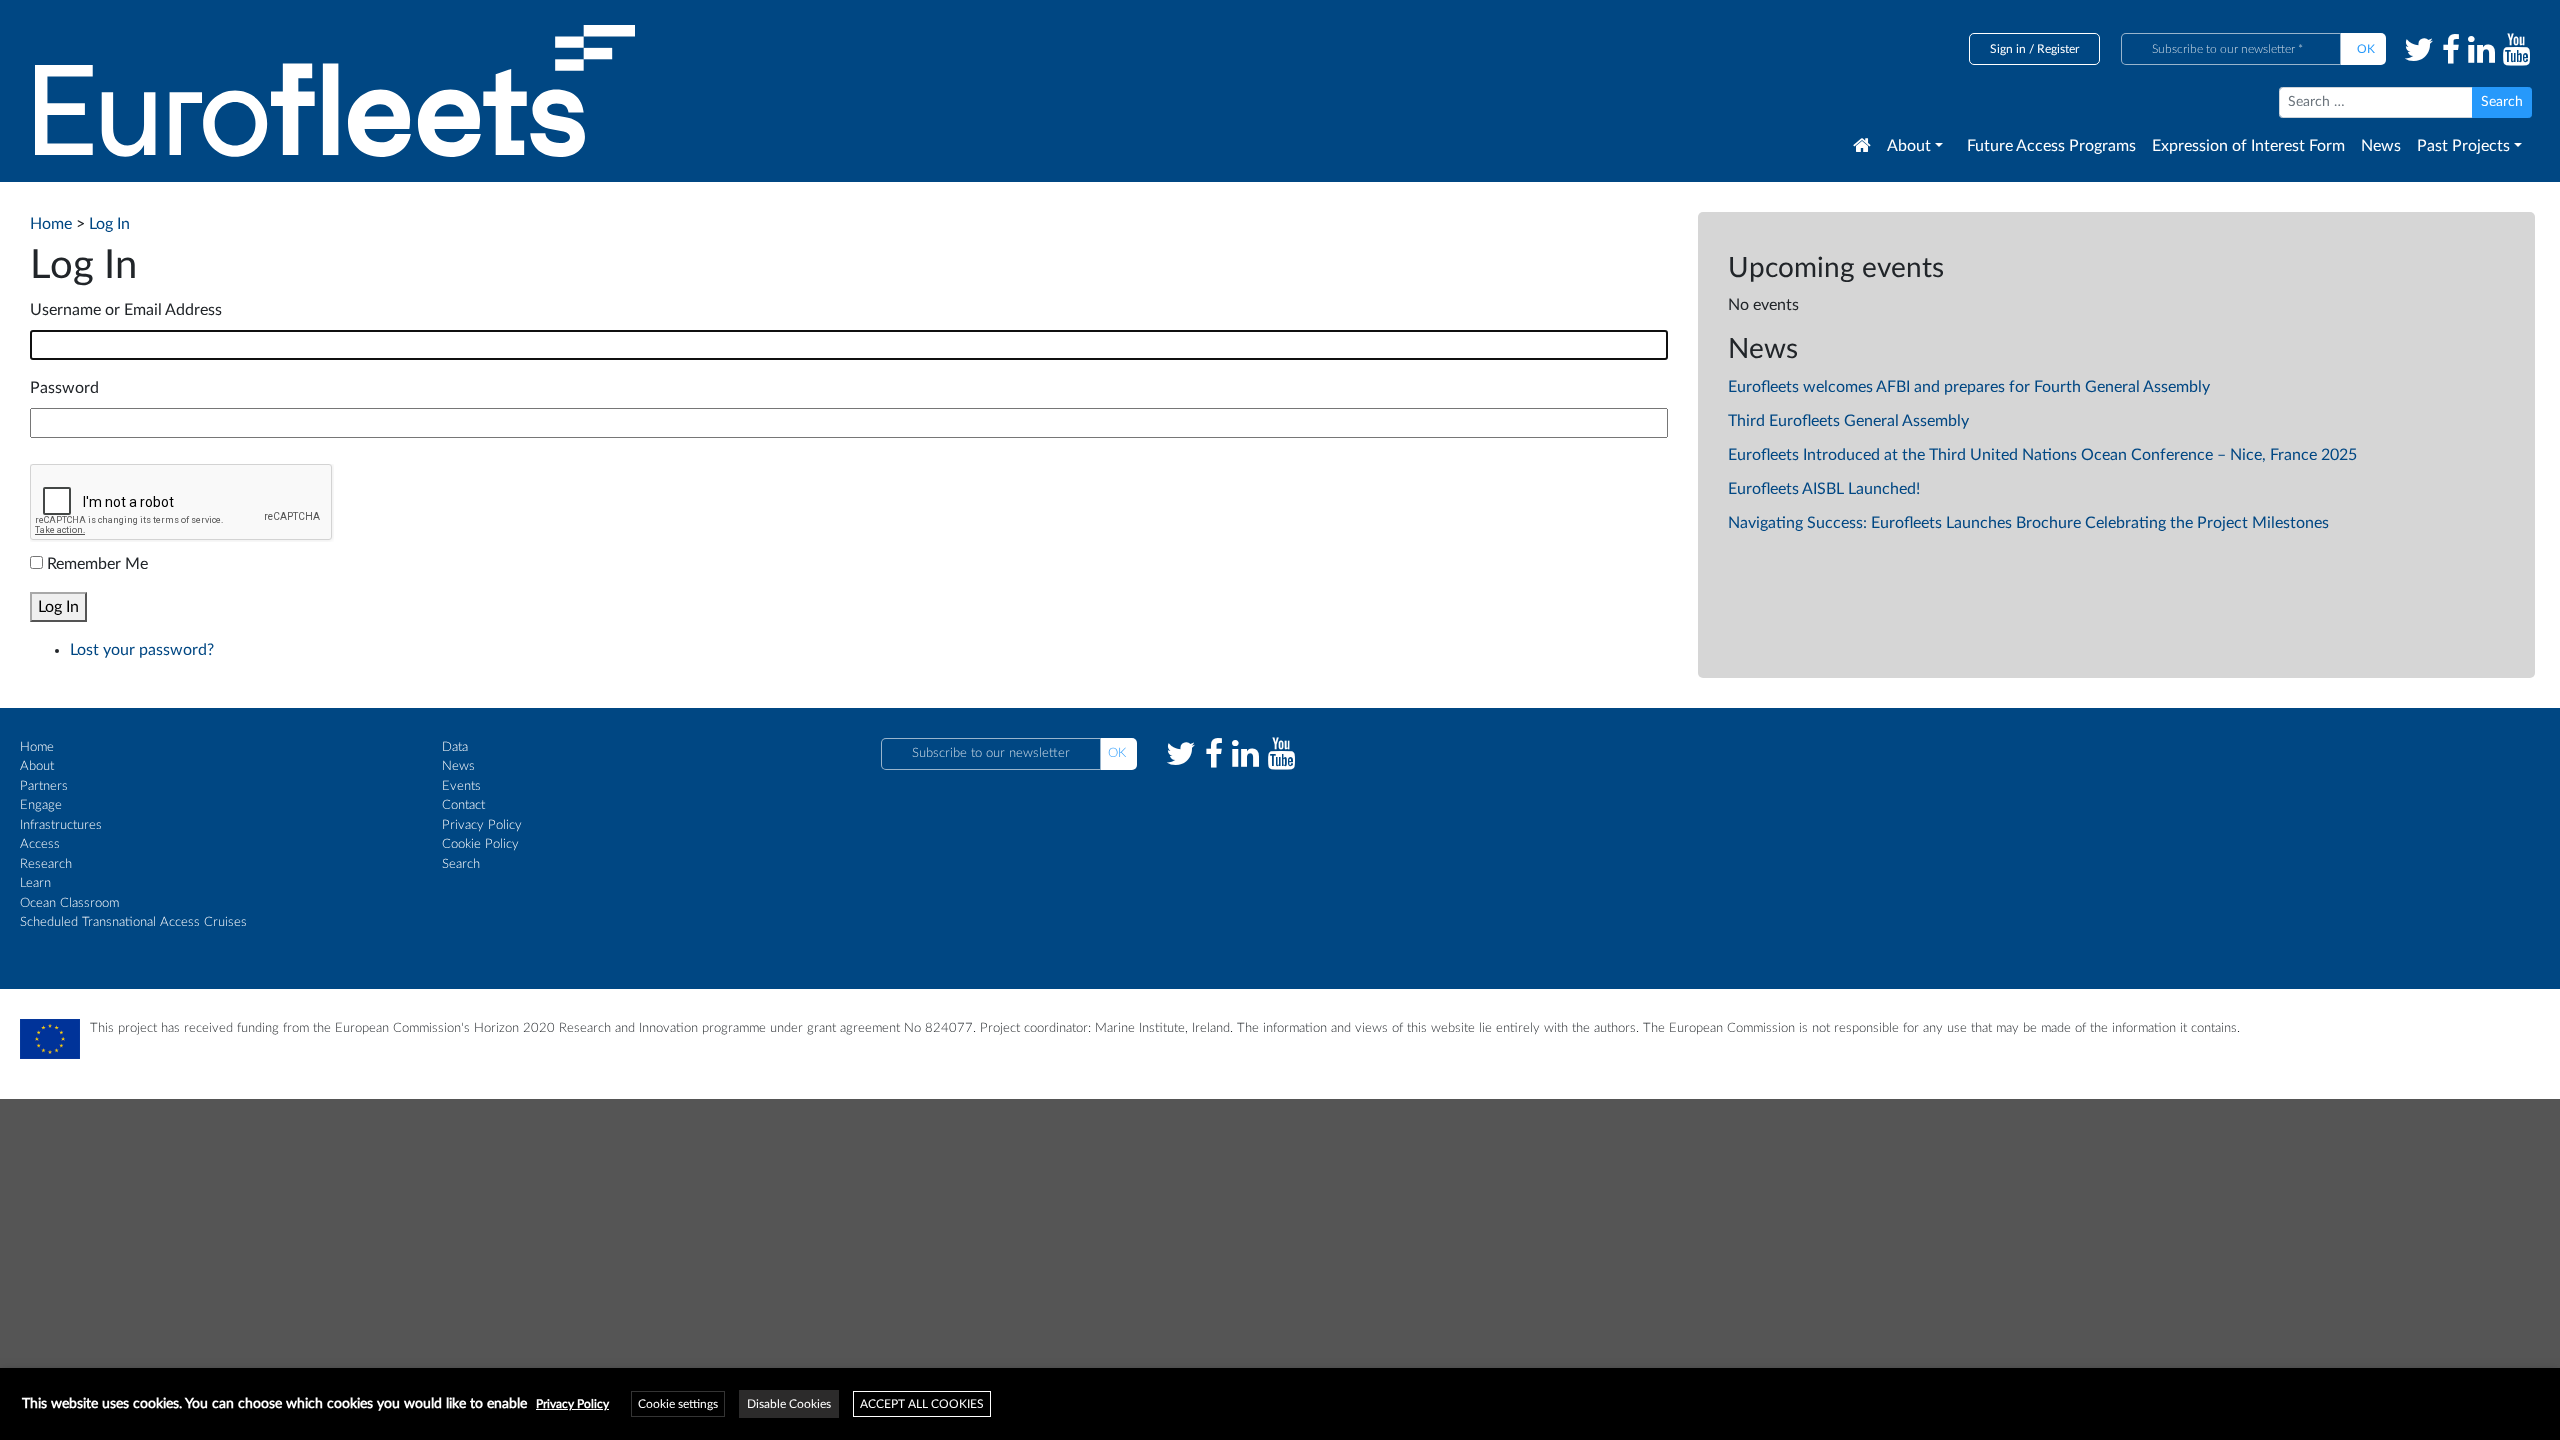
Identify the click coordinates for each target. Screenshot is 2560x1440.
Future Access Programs (2051, 146)
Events (461, 786)
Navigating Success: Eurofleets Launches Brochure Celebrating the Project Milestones (2028, 523)
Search (461, 864)
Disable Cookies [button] (789, 1404)
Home (37, 747)
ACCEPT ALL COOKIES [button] (922, 1404)
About (1909, 146)
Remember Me (97, 564)
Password (64, 388)
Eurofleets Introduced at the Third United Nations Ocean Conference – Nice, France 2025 (2042, 455)
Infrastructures (61, 825)
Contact (463, 805)
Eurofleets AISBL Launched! (1824, 489)
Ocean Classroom (69, 903)
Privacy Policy (482, 825)
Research (46, 864)
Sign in (2008, 49)
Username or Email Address (126, 310)
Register (2058, 49)
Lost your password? (142, 650)
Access (40, 844)
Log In (58, 607)
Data (455, 747)
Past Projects (2463, 146)
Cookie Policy (480, 844)
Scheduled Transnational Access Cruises (133, 922)
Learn (35, 883)
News (2381, 146)
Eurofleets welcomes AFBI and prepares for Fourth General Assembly (1969, 387)
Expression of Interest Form (2248, 146)
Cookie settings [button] (678, 1404)
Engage (41, 805)
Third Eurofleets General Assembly (1848, 421)
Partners (44, 786)
